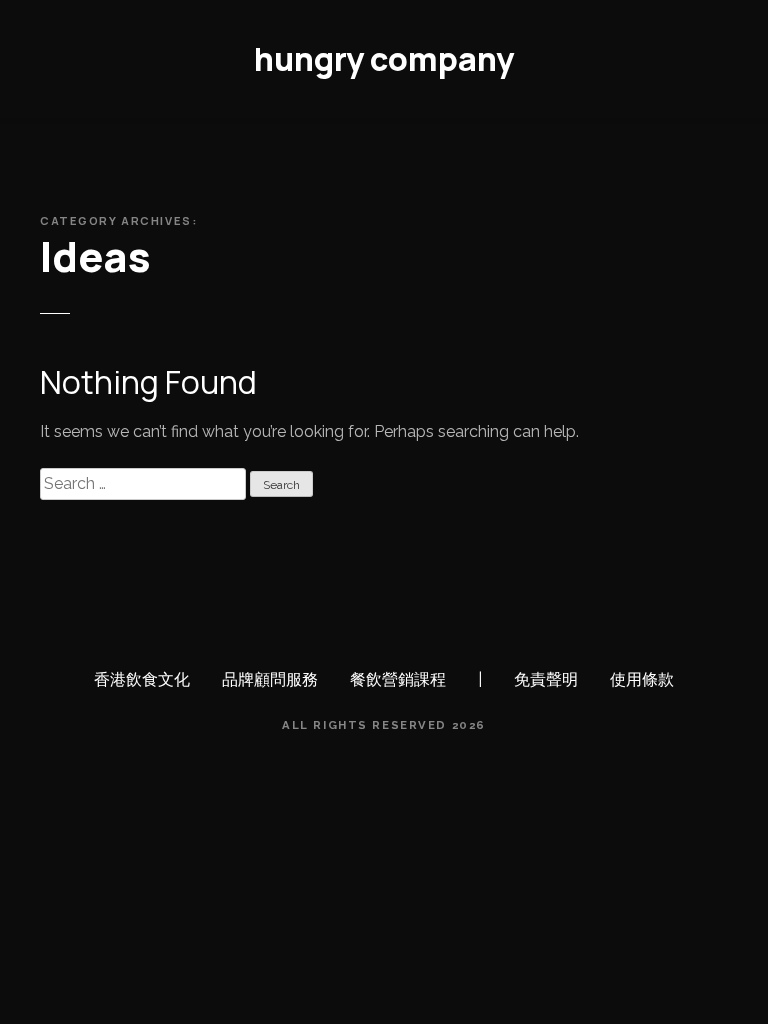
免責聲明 (546, 679)
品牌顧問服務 (270, 679)
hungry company (384, 59)
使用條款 (642, 679)
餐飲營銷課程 (398, 679)
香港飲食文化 (142, 679)
